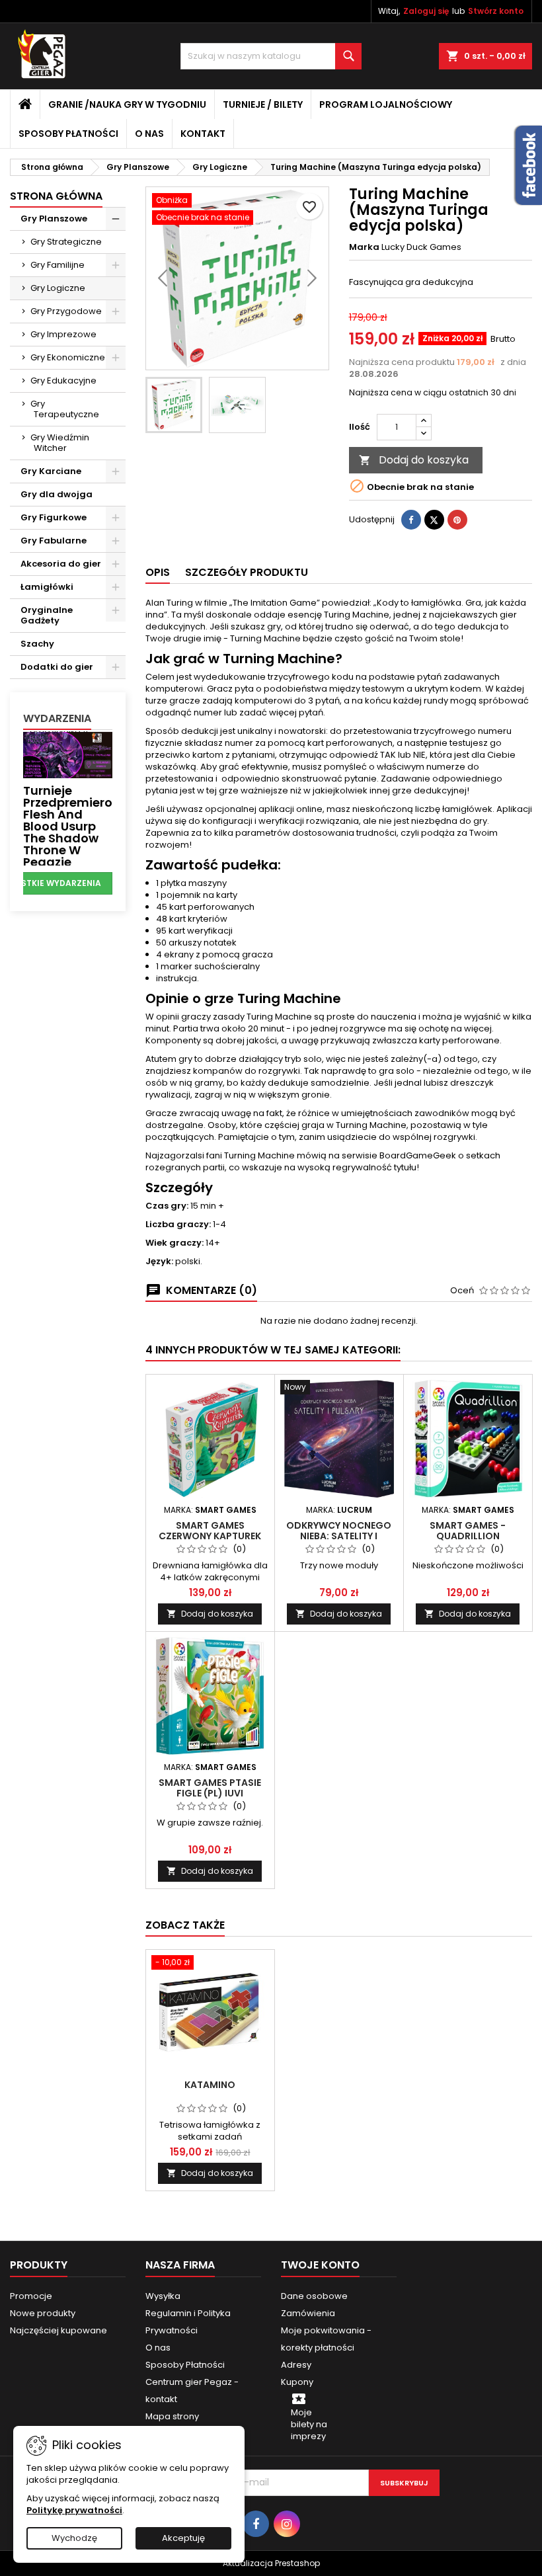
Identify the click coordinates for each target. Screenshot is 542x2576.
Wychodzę (74, 2538)
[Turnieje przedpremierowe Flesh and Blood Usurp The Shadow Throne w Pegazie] (68, 754)
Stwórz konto (496, 11)
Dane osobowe (314, 2296)
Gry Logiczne (58, 288)
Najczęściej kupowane (58, 2330)
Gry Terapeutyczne (65, 409)
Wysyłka (163, 2296)
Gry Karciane (51, 471)
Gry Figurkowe (54, 517)
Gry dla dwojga (57, 494)
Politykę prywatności (74, 2510)
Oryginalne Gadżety (47, 615)
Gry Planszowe (54, 219)
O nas (149, 134)
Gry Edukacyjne (63, 381)
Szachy (37, 644)
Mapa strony (172, 2416)
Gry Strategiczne (66, 242)
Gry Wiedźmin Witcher (60, 443)
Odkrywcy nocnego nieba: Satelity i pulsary (339, 1536)
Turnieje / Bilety (263, 104)
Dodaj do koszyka (414, 460)
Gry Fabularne (54, 541)
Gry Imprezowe (63, 334)
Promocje (31, 2296)
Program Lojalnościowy (386, 104)
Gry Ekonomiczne (68, 357)
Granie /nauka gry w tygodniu (127, 104)
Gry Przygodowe (66, 311)
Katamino (210, 2085)
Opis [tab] (158, 572)
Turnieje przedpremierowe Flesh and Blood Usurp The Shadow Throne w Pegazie (76, 826)
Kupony (297, 2382)
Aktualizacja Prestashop (271, 2563)
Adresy (296, 2365)
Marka (364, 247)
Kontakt (203, 134)
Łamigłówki (47, 587)
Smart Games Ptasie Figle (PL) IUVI (210, 1788)
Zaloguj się (426, 11)
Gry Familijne (58, 265)
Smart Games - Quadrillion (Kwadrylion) (468, 1536)
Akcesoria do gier (61, 564)
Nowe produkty (43, 2313)
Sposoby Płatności (68, 134)
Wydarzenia (57, 718)
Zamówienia (308, 2313)
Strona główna (56, 196)
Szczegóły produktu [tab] (247, 572)
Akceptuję (183, 2538)
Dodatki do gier (57, 667)
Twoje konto (320, 2265)
